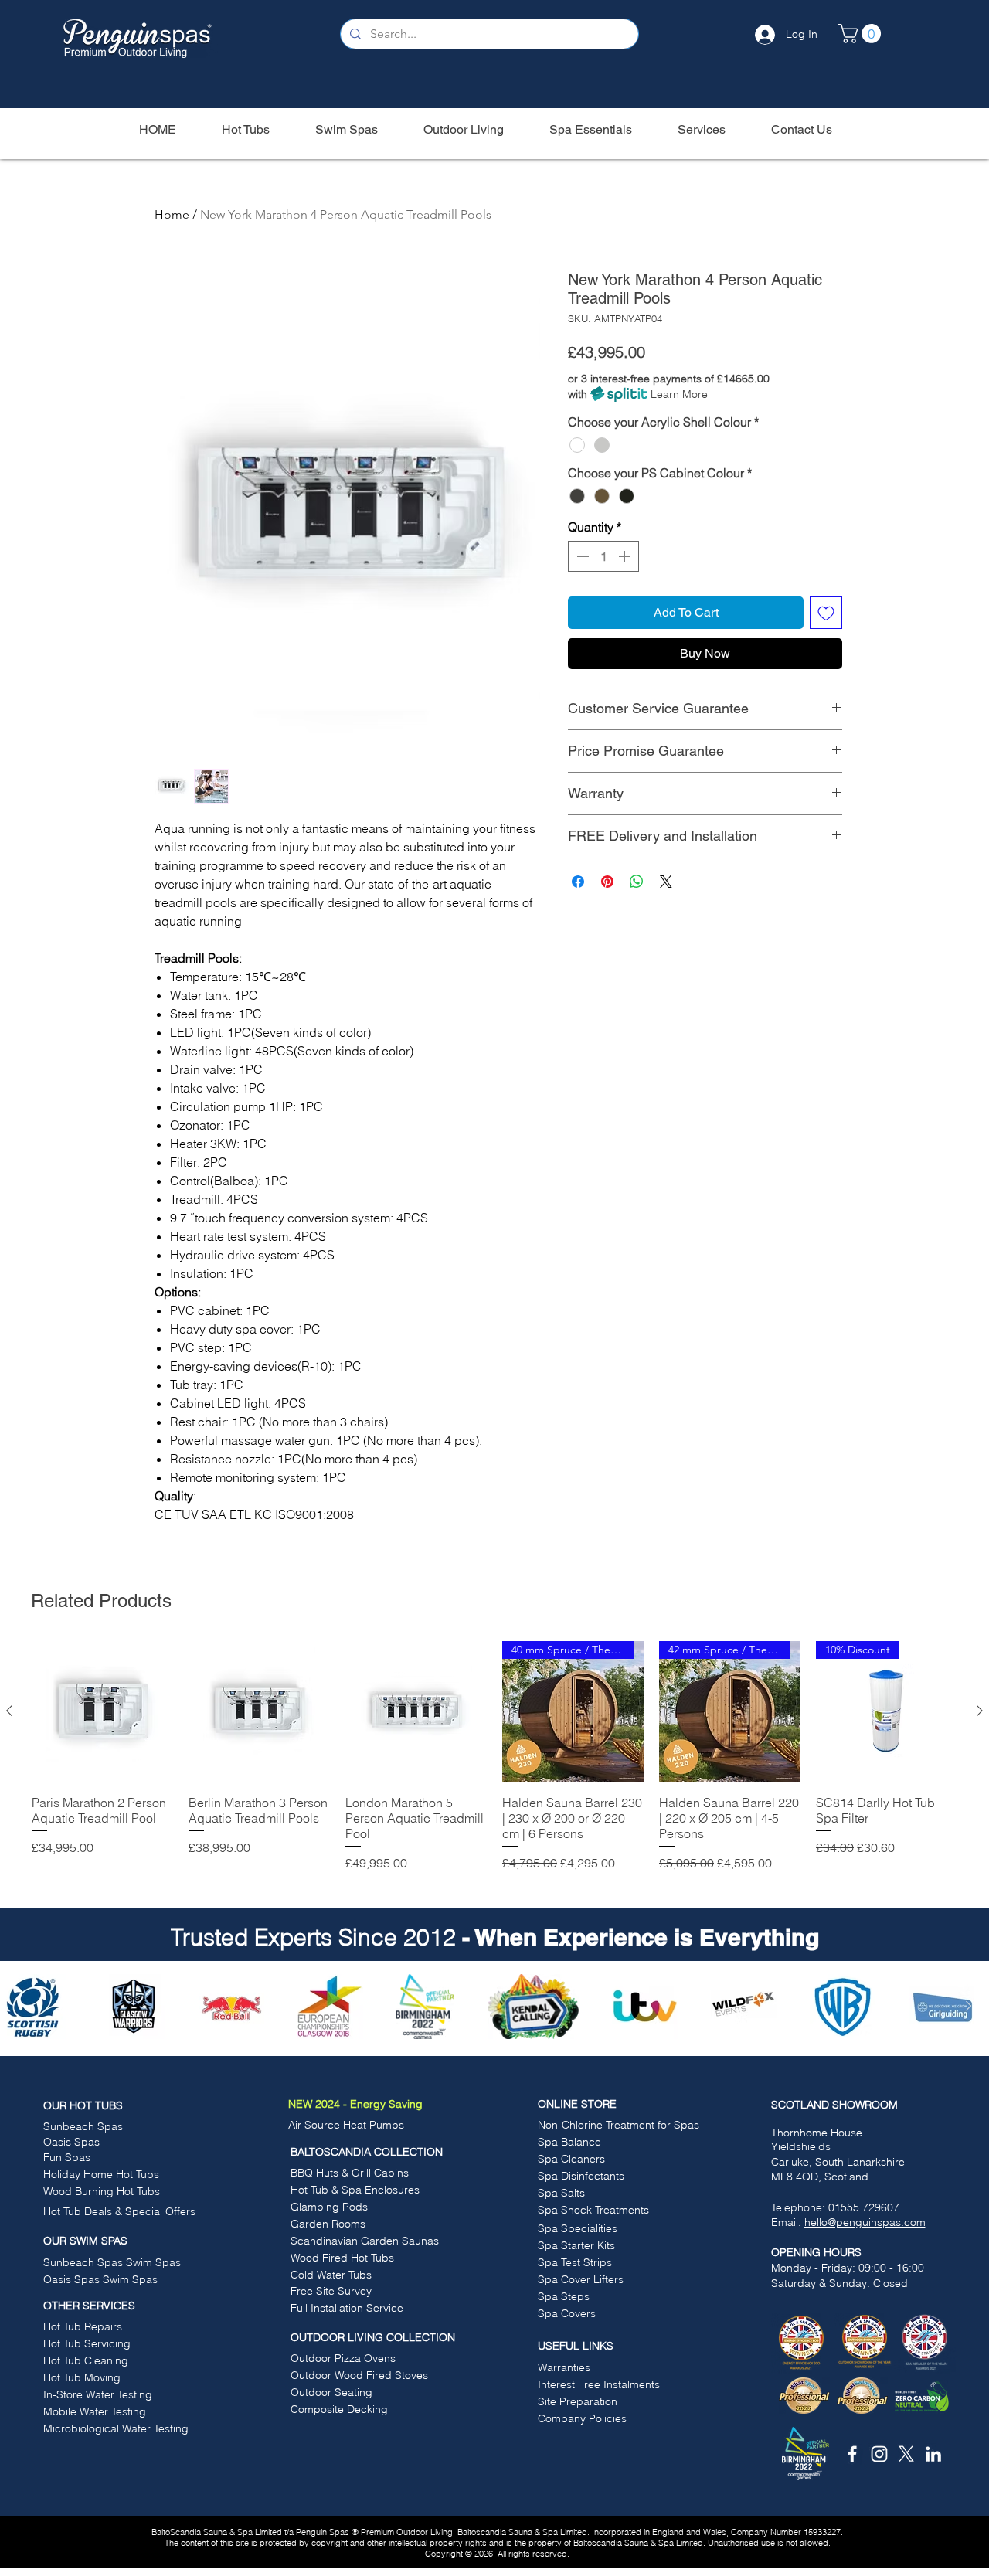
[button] (862, 34)
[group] (494, 1764)
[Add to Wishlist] (826, 613)
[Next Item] (968, 2007)
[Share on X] (666, 882)
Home (172, 214)
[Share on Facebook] (578, 882)
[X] (906, 2454)
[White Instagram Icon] (879, 2454)
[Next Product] (980, 1711)
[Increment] (626, 556)
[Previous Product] (9, 1711)
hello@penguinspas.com (865, 2222)
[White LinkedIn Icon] (933, 2454)
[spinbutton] (603, 556)
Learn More (679, 394)
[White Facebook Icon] (852, 2454)
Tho (780, 2133)
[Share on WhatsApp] (637, 882)
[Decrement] (581, 556)
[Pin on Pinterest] (607, 882)
